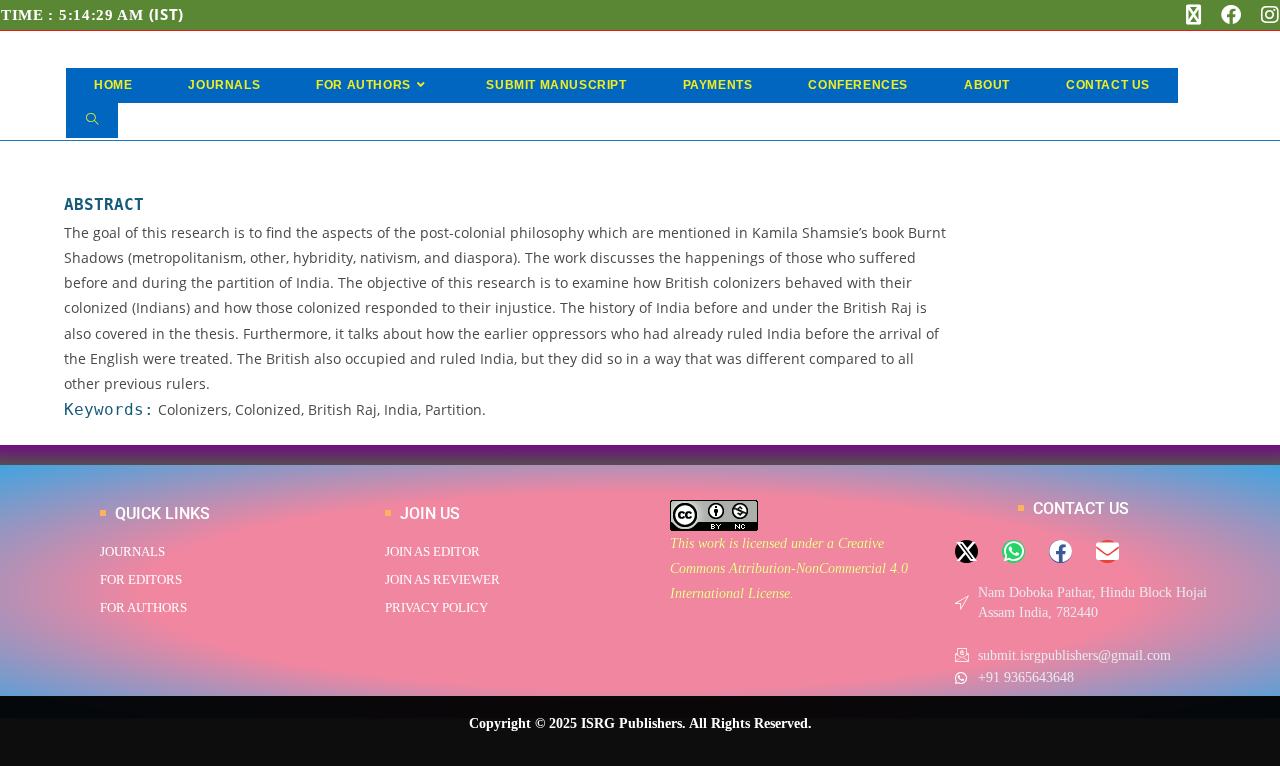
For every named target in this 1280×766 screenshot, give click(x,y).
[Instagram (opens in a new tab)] (1265, 15)
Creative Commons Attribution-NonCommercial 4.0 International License (789, 568)
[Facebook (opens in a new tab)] (1231, 15)
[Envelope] (1107, 551)
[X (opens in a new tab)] (1193, 15)
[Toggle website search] (92, 120)
